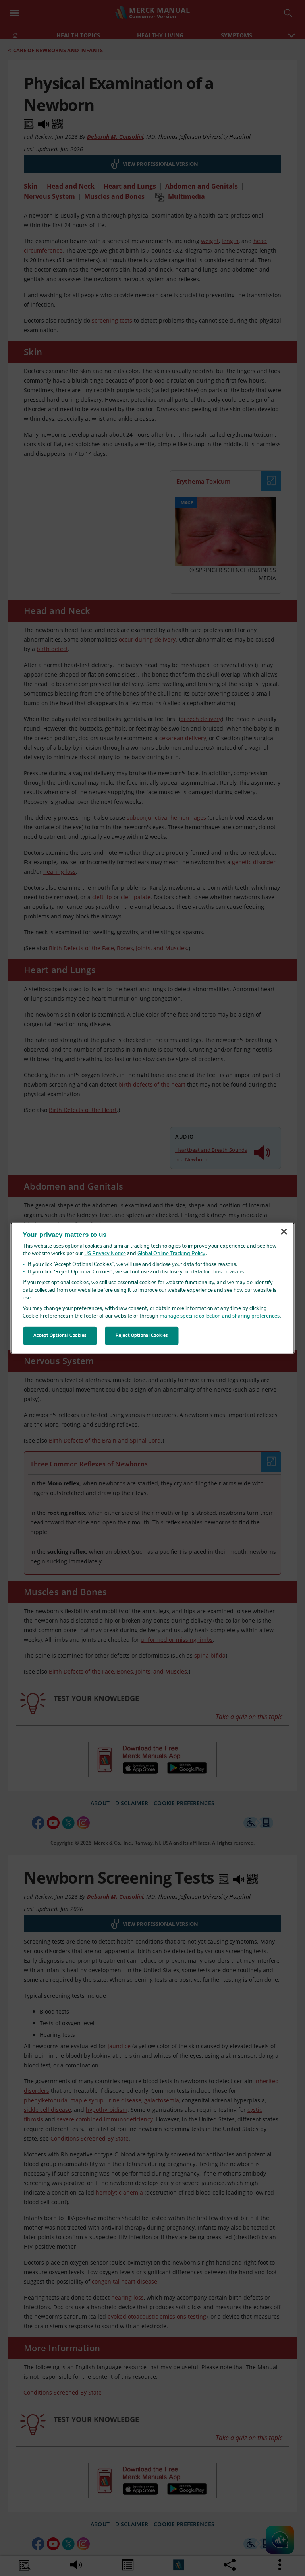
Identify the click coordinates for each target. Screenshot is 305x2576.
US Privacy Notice (105, 1254)
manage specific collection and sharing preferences (220, 1316)
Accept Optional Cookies (60, 1336)
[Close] (284, 1232)
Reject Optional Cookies (142, 1336)
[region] (153, 1288)
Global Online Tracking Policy (171, 1254)
